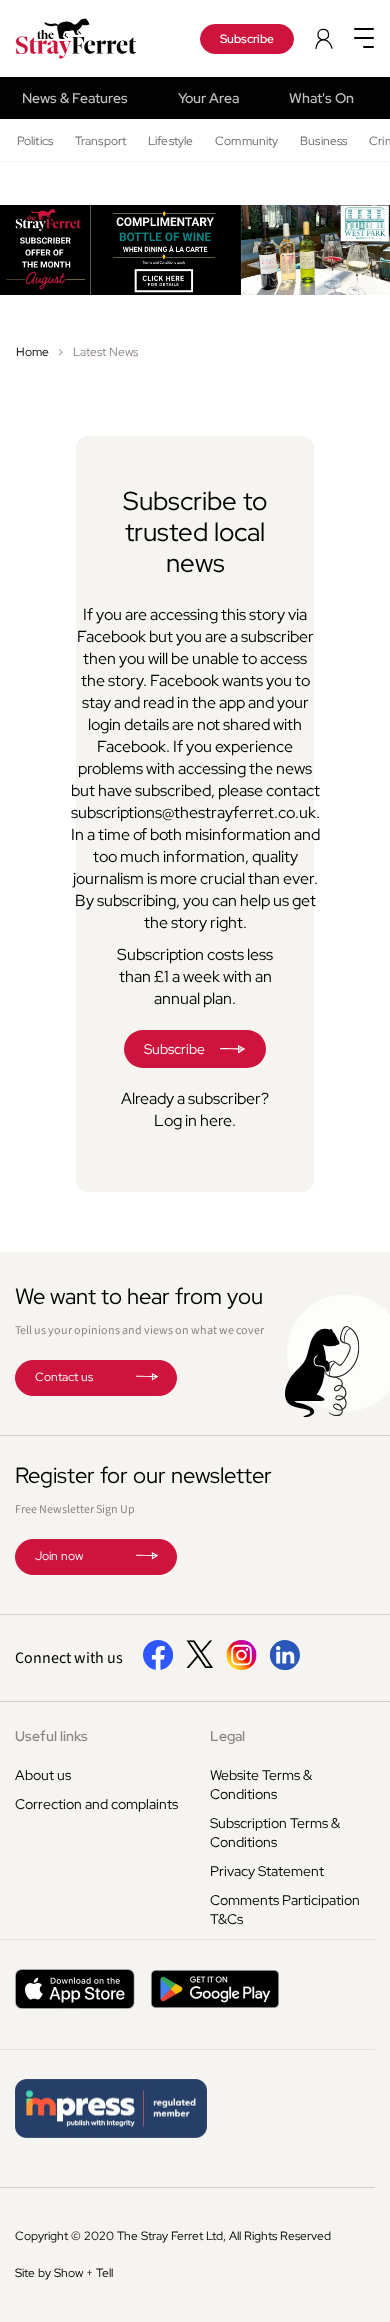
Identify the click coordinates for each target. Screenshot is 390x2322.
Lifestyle (170, 141)
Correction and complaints (96, 1804)
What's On (321, 98)
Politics (35, 141)
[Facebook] (158, 1666)
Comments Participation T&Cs (285, 1909)
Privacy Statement (267, 1871)
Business (323, 141)
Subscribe (247, 39)
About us (43, 1775)
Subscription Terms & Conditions (275, 1832)
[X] (200, 1663)
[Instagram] (241, 1666)
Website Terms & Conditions (261, 1784)
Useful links (51, 1736)
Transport (100, 141)
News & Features (75, 98)
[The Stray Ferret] (86, 38)
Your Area (208, 98)
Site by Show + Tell (64, 2273)
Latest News (105, 352)
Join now (59, 1556)
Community (246, 141)
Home (32, 352)
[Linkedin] (284, 1666)
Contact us (64, 1377)
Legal (227, 1736)
